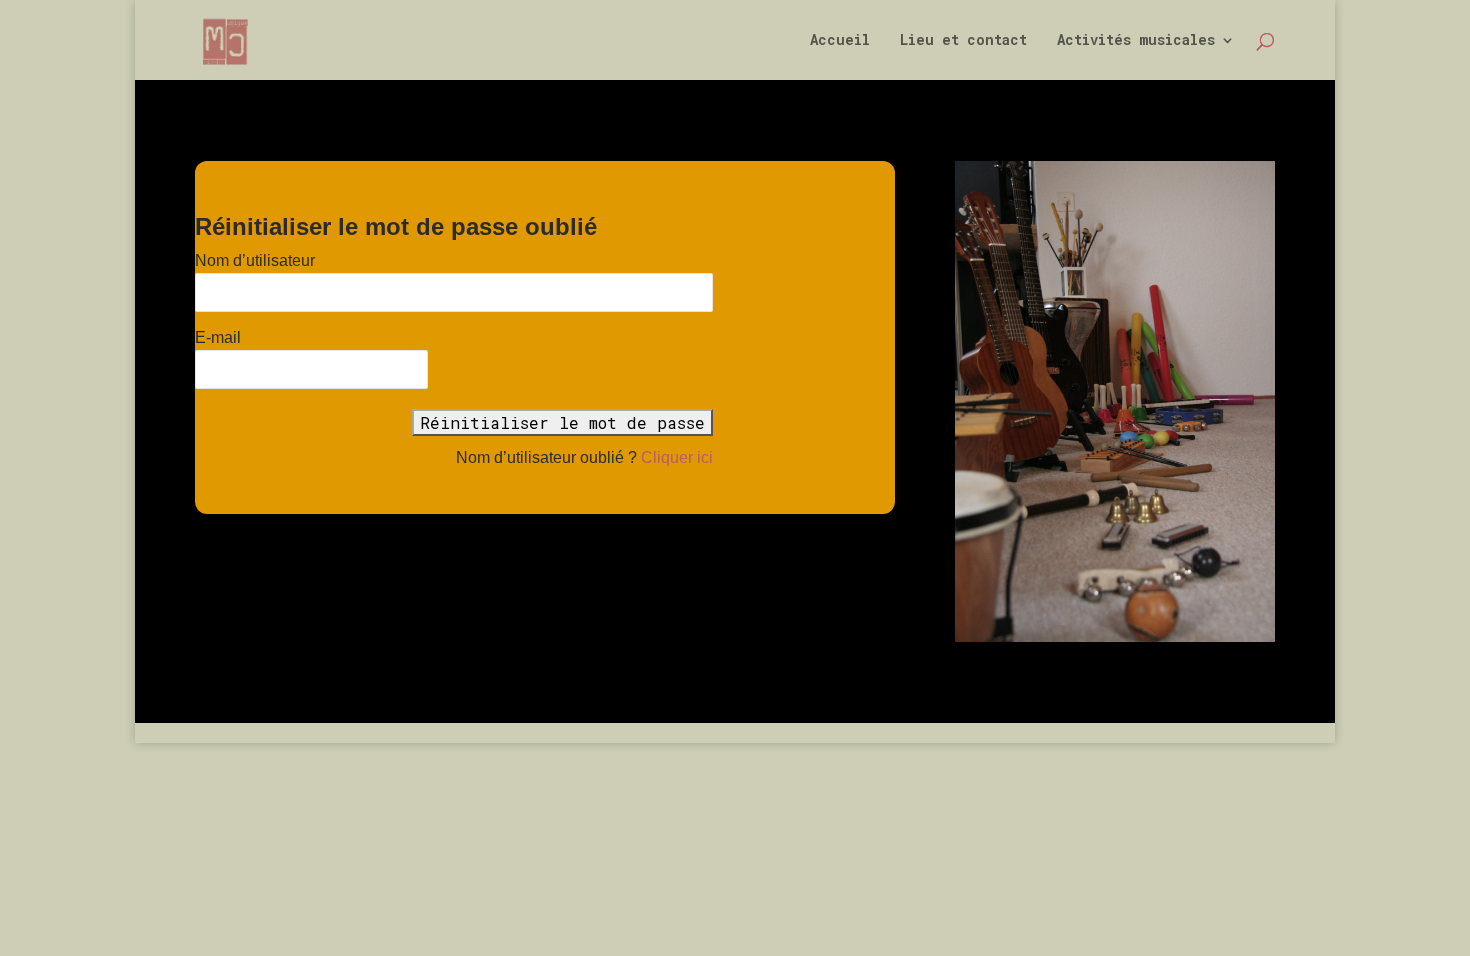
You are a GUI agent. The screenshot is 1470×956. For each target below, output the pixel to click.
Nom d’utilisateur (255, 260)
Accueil (840, 41)
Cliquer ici (677, 457)
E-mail (218, 337)
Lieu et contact (963, 41)
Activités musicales (1136, 41)
